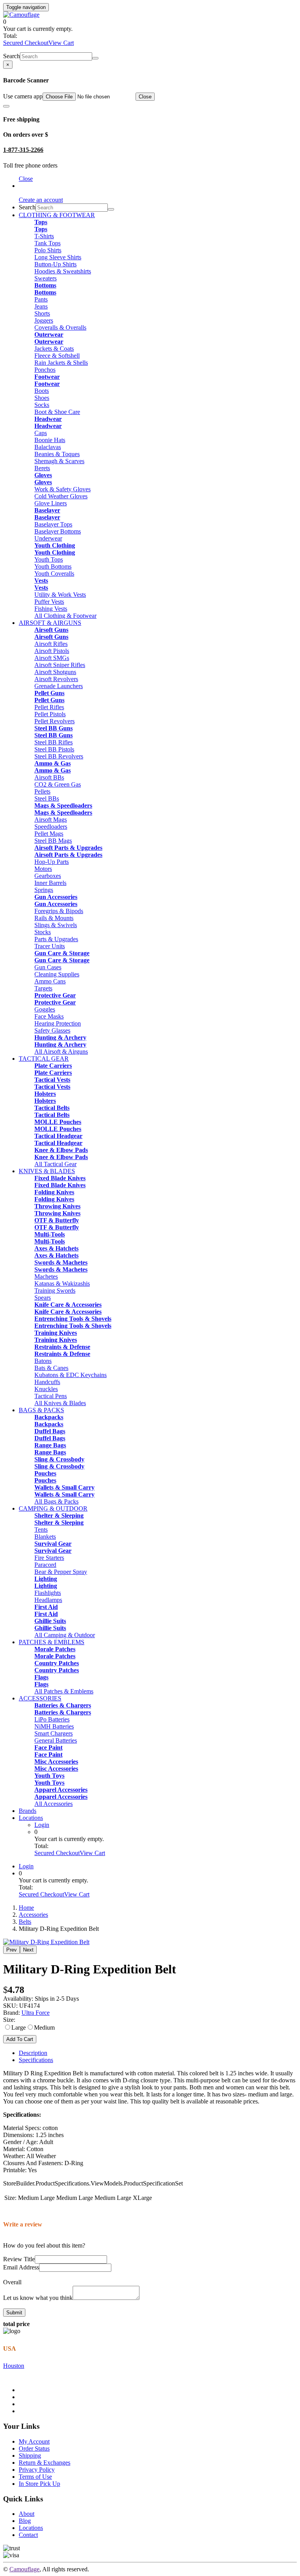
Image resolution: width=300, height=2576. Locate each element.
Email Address (21, 2267)
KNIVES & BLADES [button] (47, 1171)
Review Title (19, 2259)
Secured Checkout (26, 43)
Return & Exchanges (45, 2463)
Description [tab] (33, 2053)
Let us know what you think (38, 2298)
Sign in (28, 186)
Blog (25, 2521)
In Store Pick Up (39, 2484)
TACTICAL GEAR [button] (44, 1059)
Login (42, 1825)
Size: (9, 2020)
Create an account (41, 200)
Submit (14, 2313)
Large (19, 2027)
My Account (34, 2441)
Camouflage (24, 2569)
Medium (44, 2027)
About (27, 2514)
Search (12, 56)
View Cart (61, 43)
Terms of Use (35, 2477)
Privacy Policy (37, 2470)
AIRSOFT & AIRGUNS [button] (50, 623)
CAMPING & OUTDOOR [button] (53, 1508)
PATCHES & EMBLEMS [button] (52, 1642)
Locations (31, 1818)
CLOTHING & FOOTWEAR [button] (57, 215)
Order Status (34, 2448)
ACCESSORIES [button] (40, 1698)
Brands (28, 1811)
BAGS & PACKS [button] (41, 1410)
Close (145, 97)
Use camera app (23, 96)
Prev (12, 1950)
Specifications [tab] (36, 2060)
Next (28, 1950)
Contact (28, 2535)
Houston (14, 2366)
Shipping (30, 2456)
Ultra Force (36, 2013)
